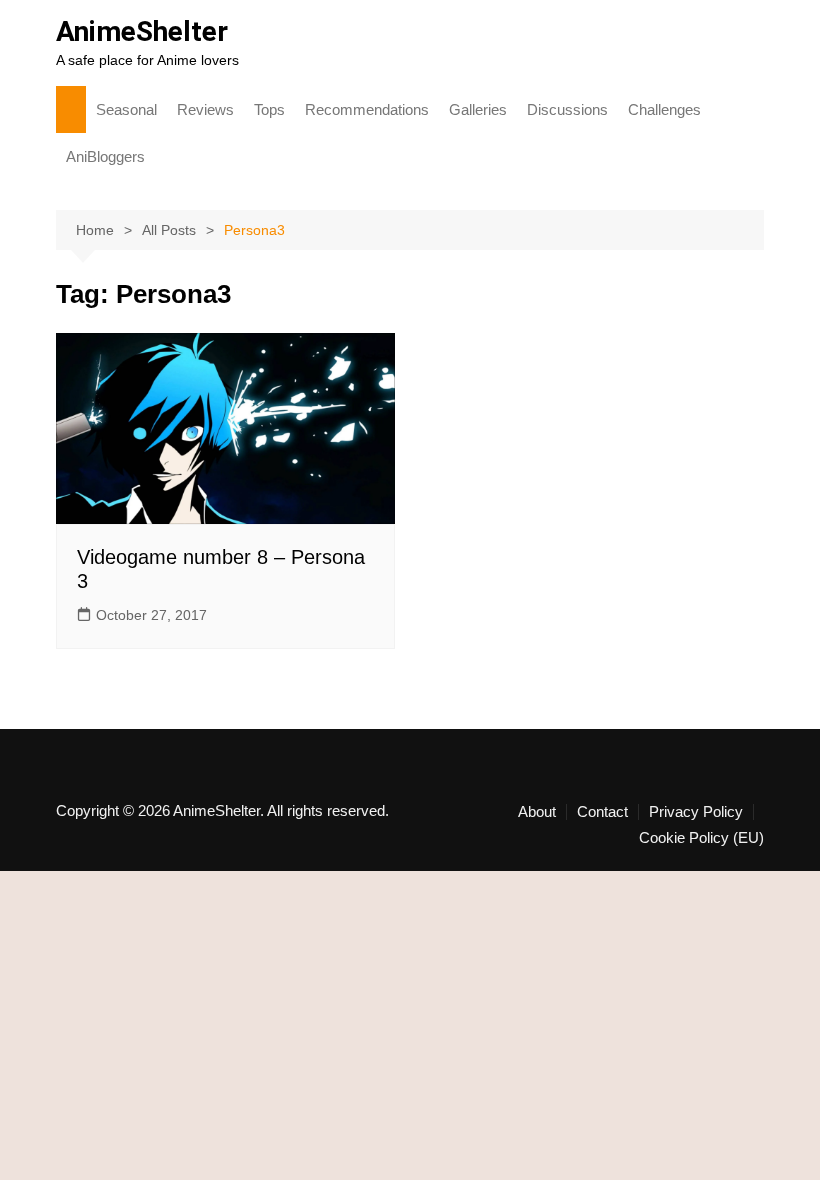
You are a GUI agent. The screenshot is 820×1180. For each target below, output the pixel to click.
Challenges (664, 109)
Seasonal (126, 109)
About (537, 812)
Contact (602, 812)
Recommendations (367, 109)
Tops (269, 109)
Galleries (478, 109)
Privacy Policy (696, 812)
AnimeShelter (142, 31)
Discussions (567, 109)
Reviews (205, 109)
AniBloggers (105, 156)
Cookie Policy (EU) (701, 838)
